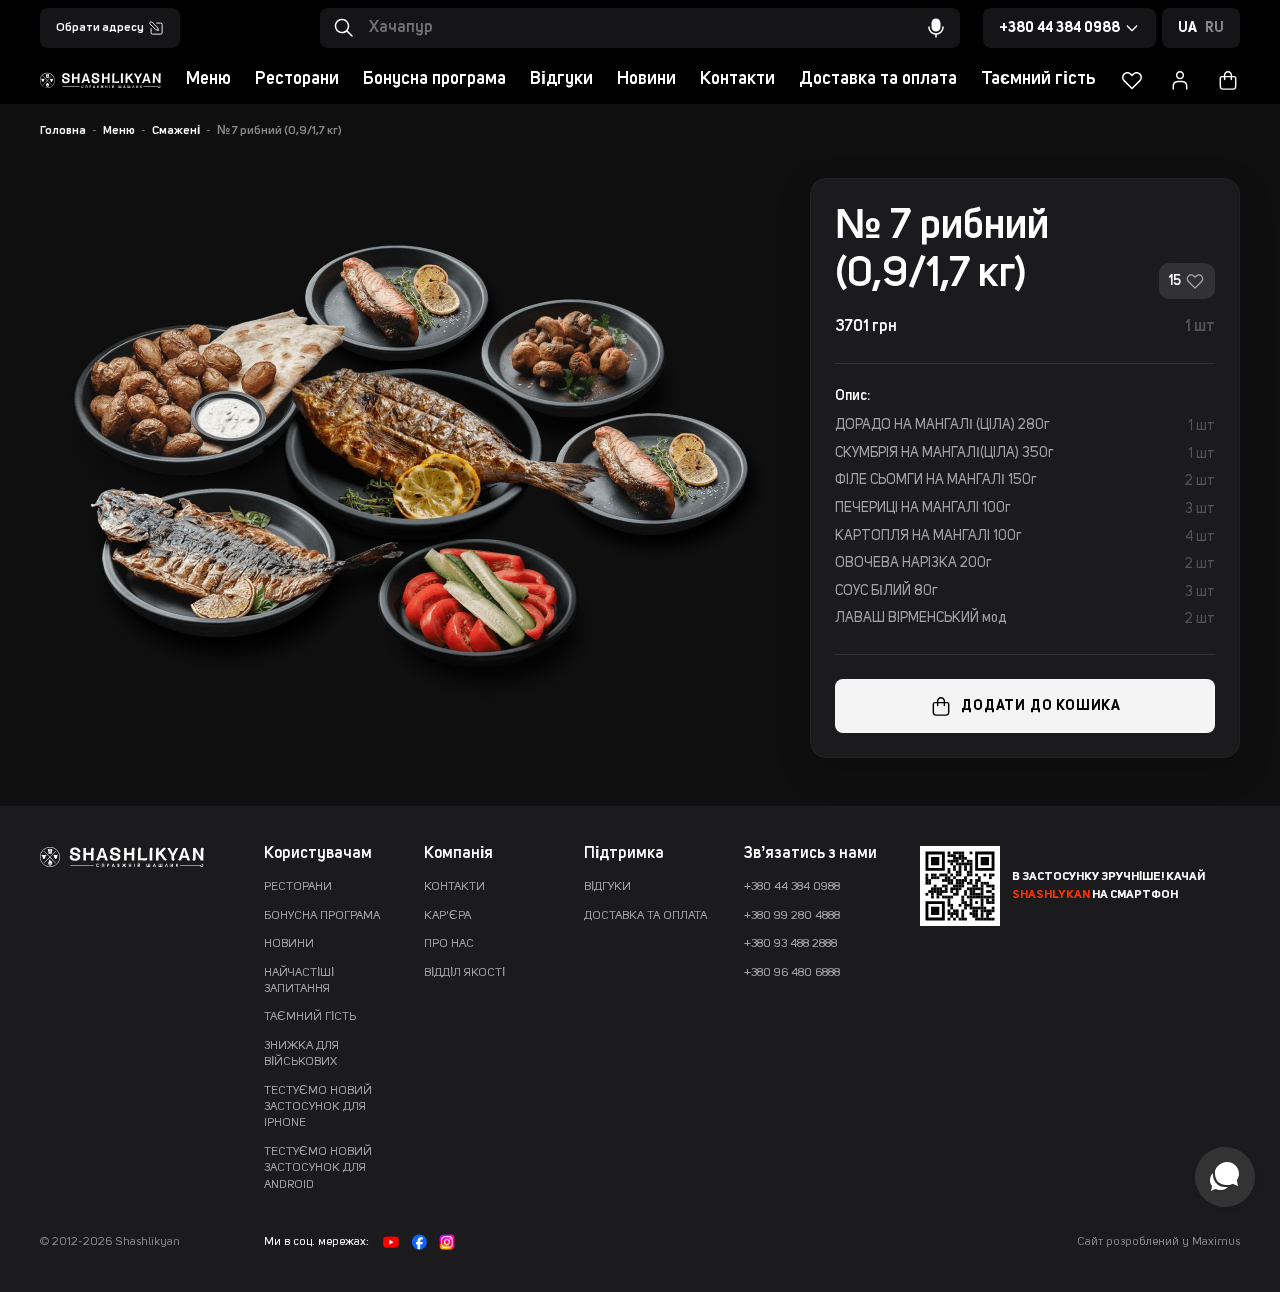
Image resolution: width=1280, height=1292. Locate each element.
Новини (646, 79)
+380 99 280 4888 (792, 916)
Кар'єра (447, 916)
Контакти (737, 79)
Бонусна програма (434, 79)
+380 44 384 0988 (792, 887)
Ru (1214, 28)
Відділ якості (464, 973)
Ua (1187, 28)
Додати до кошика (1041, 706)
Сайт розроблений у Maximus (1158, 1242)
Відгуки (561, 79)
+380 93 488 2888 (790, 944)
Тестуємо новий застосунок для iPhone (318, 1107)
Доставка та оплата (878, 79)
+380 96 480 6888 (792, 973)
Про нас (449, 944)
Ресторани (297, 79)
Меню (208, 79)
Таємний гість (1038, 79)
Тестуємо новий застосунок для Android (318, 1168)
